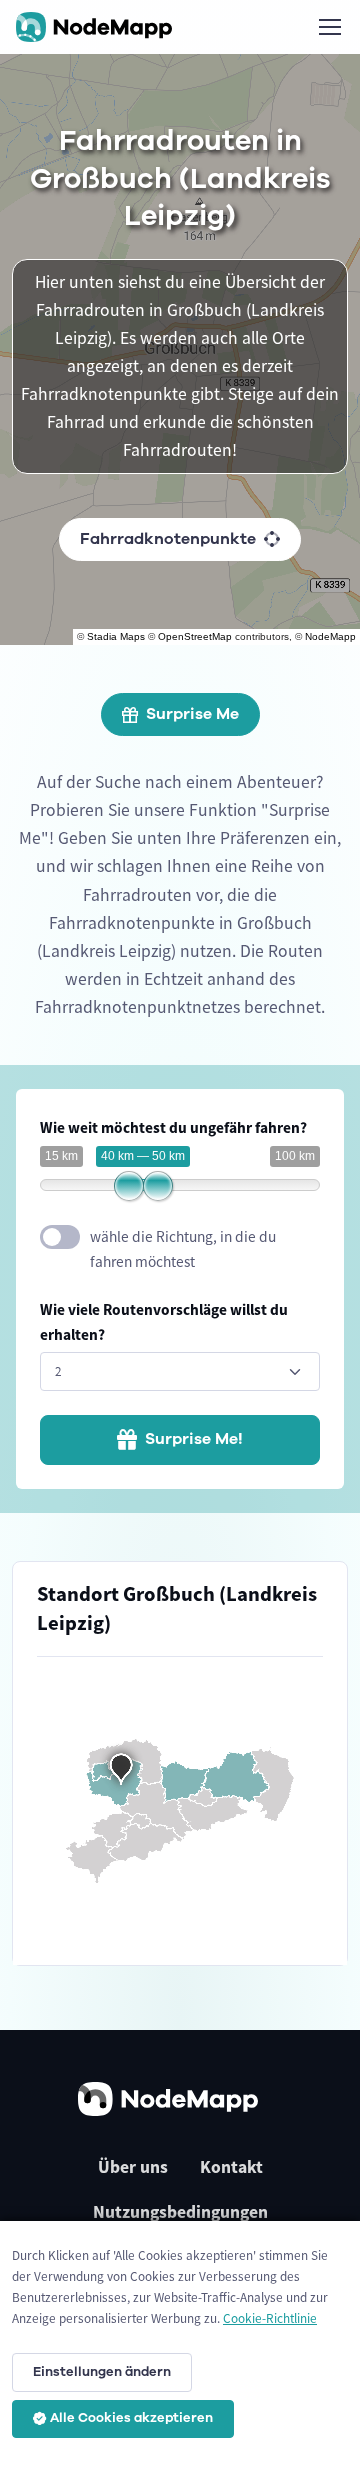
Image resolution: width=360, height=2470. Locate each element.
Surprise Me (192, 714)
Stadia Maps (116, 636)
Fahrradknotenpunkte (168, 539)
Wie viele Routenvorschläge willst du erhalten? (164, 1322)
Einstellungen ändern (102, 2372)
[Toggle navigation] (329, 27)
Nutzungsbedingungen (180, 2212)
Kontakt (231, 2167)
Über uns (133, 2167)
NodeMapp (330, 636)
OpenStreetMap (195, 636)
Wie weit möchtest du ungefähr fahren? (173, 1127)
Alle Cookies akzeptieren (131, 2418)
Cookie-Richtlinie (270, 2318)
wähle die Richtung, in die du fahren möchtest (183, 1249)
